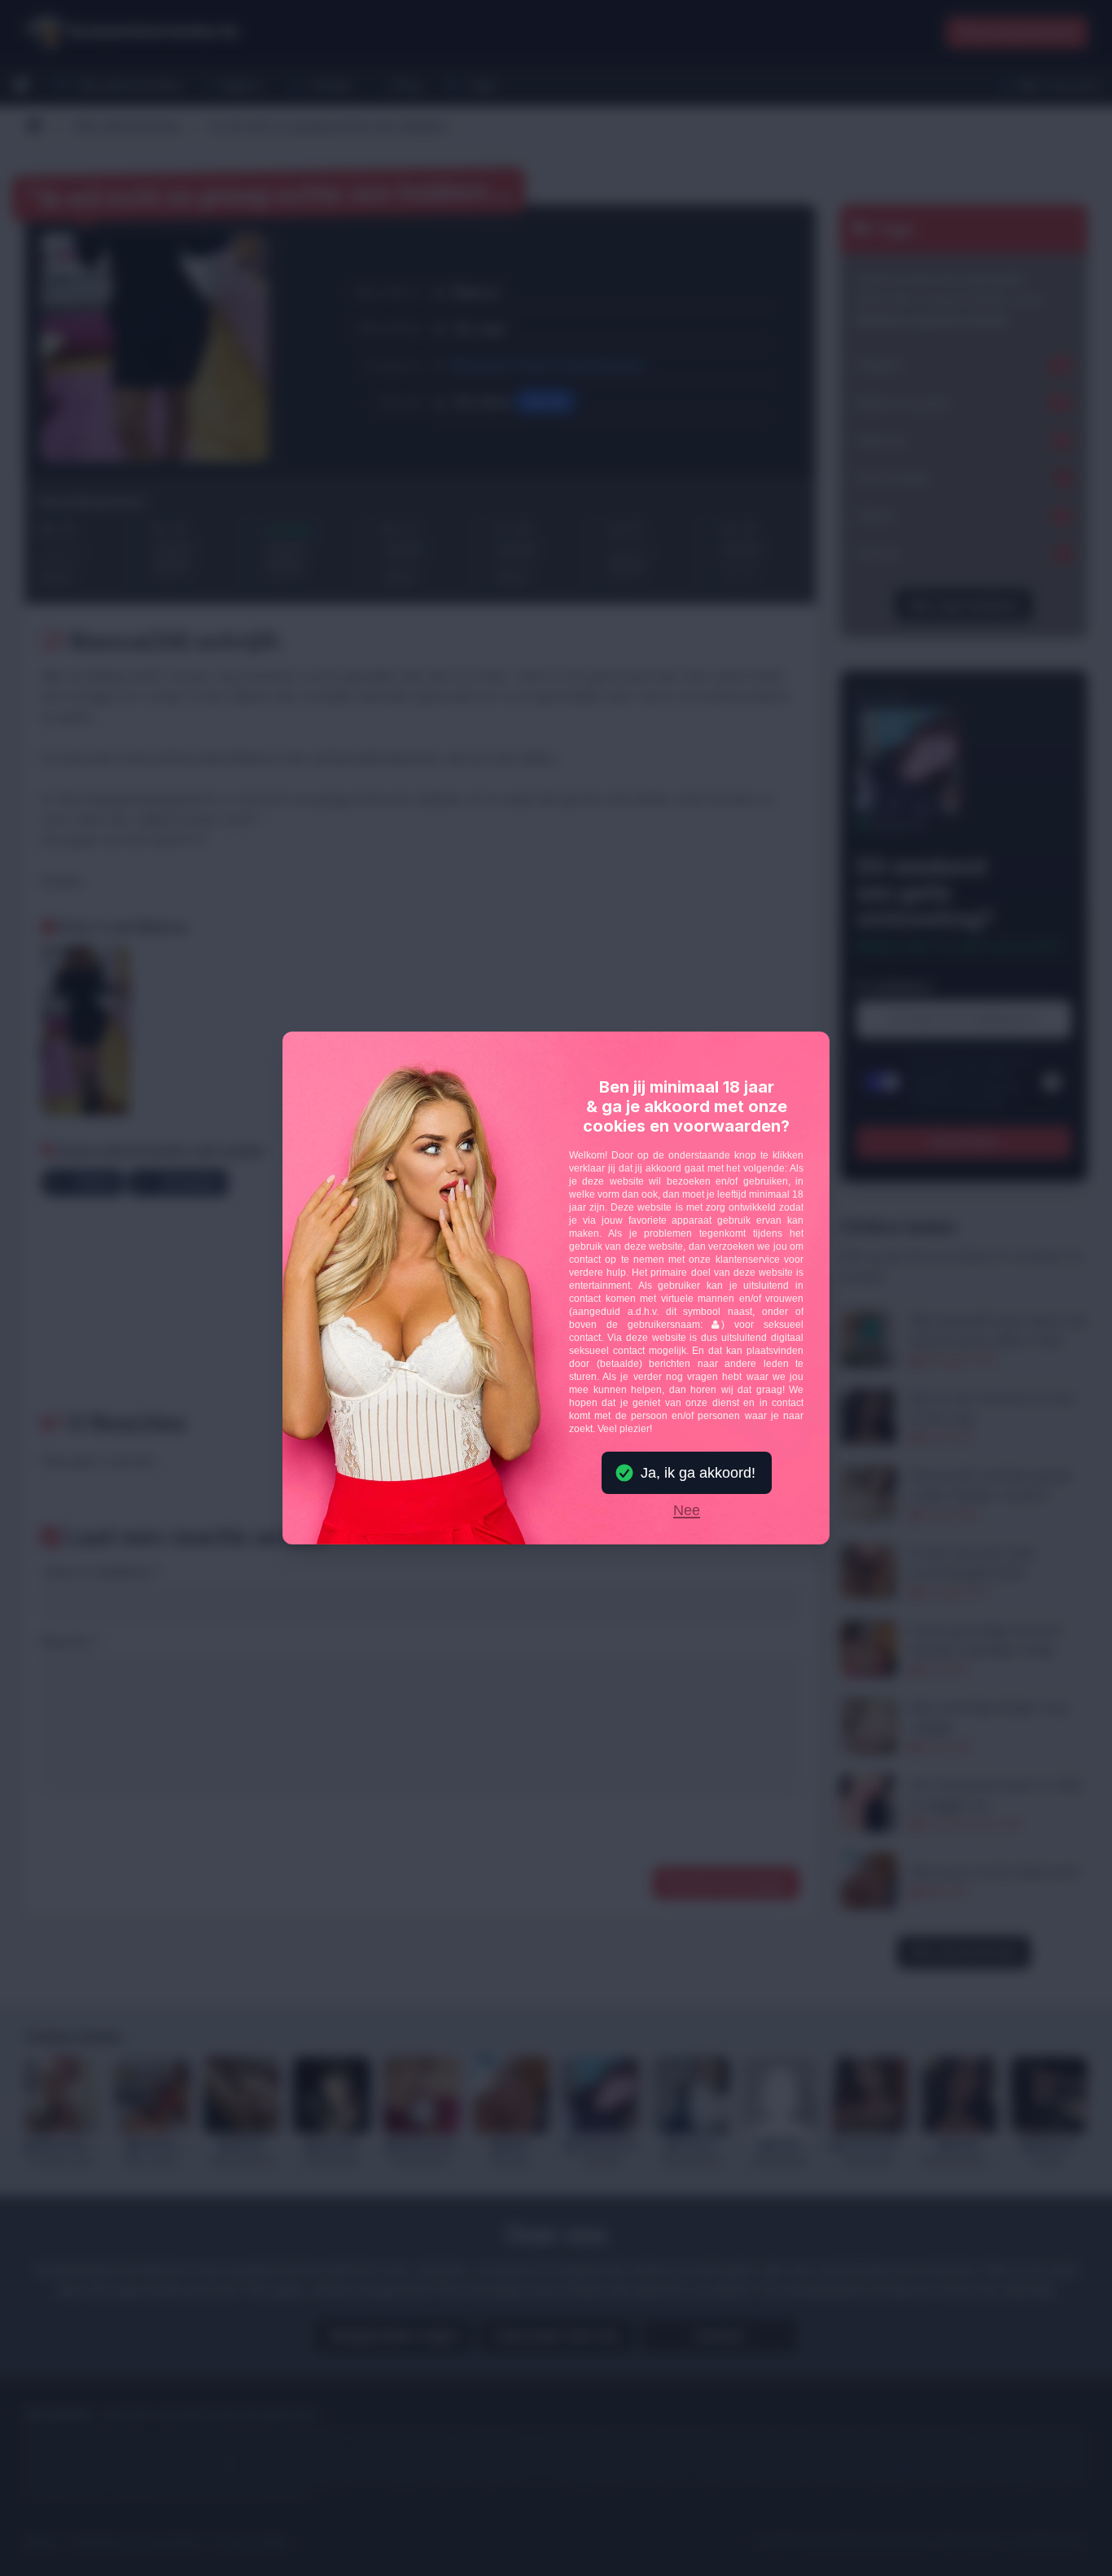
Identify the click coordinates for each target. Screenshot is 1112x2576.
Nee (687, 1511)
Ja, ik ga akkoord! (698, 1473)
